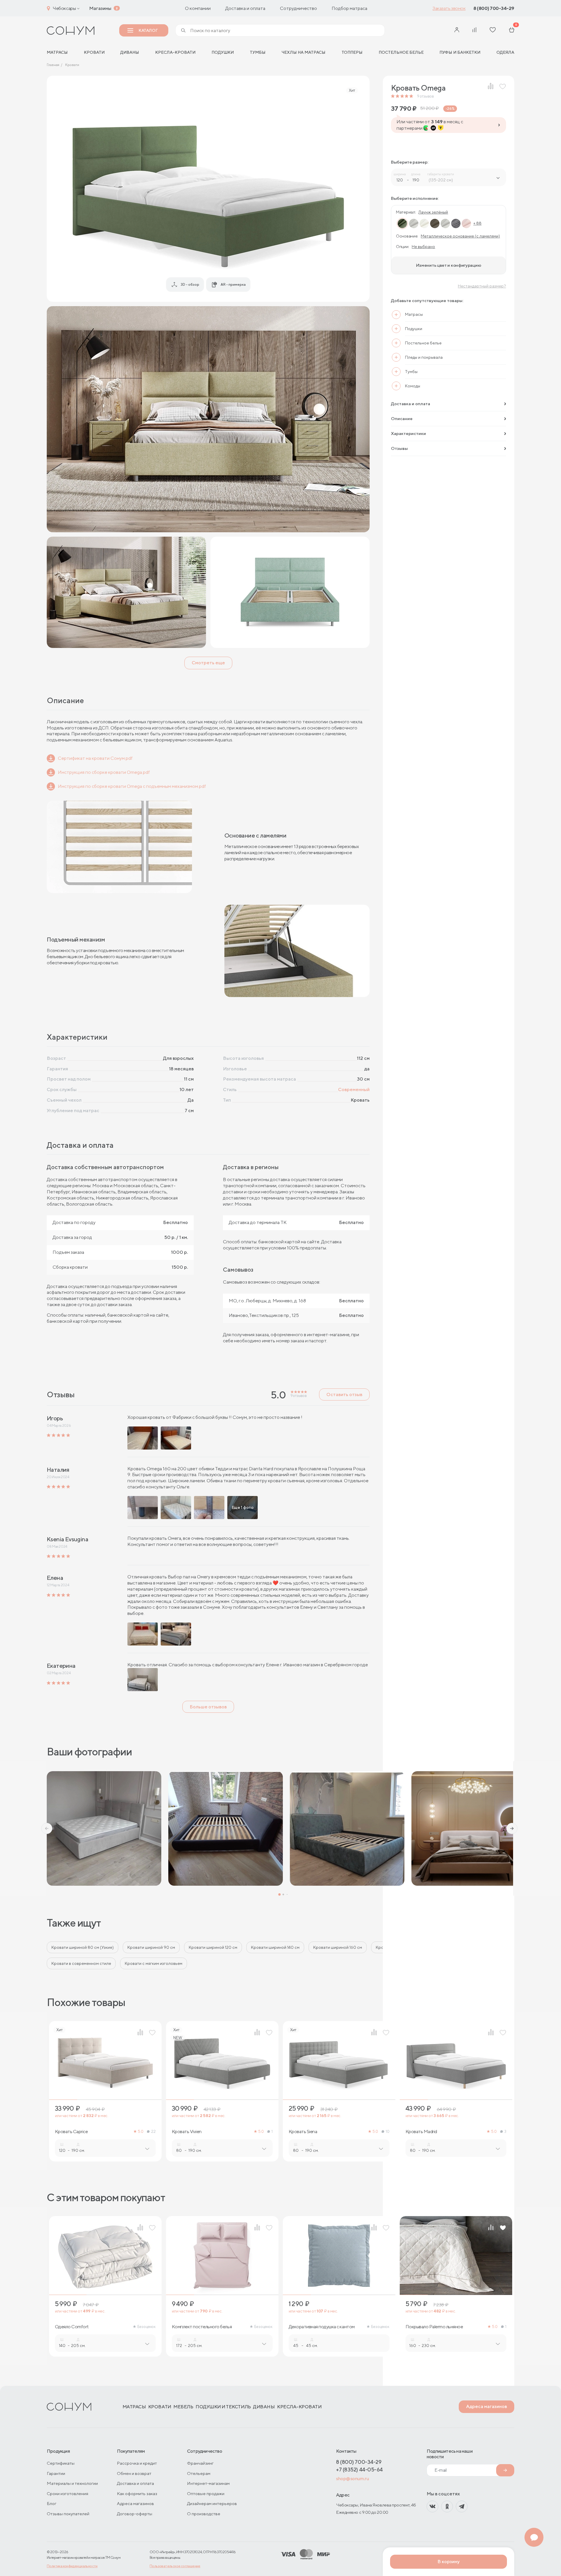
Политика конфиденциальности (72, 2566)
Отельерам (199, 2473)
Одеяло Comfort (72, 2327)
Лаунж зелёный (433, 212)
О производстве (204, 2514)
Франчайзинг (200, 2463)
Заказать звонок (449, 8)
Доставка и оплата (245, 8)
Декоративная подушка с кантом (322, 2327)
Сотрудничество (298, 8)
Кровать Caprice (71, 2132)
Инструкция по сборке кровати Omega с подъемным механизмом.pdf (132, 786)
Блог (52, 2503)
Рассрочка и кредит (137, 2463)
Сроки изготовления (67, 2493)
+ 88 (477, 223)
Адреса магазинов (486, 2406)
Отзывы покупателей (68, 2514)
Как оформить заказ (137, 2493)
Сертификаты (61, 2463)
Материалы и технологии (72, 2483)
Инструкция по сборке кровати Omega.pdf (104, 772)
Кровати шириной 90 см (151, 1947)
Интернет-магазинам (208, 2483)
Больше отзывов (208, 1707)
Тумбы (258, 52)
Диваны (130, 52)
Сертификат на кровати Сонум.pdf (95, 758)
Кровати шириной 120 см (213, 1947)
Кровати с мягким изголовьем (154, 1963)
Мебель (183, 2407)
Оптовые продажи (206, 2493)
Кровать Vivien (187, 2132)
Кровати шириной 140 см (275, 1947)
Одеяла (505, 52)
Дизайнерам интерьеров (212, 2503)
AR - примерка (233, 284)
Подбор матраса (349, 8)
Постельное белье (401, 52)
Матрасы (134, 2407)
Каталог (148, 30)
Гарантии (56, 2473)
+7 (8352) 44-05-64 (359, 2470)
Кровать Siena (303, 2132)
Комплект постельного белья (202, 2327)
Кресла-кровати (175, 52)
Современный (354, 1089)
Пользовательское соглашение (175, 2566)
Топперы (352, 52)
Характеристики (408, 433)
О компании (198, 8)
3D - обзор (190, 284)
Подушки (223, 52)
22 (153, 2132)
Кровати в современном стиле (81, 1963)
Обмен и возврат (134, 2473)
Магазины (100, 8)
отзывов (425, 96)
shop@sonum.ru (352, 2479)
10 (387, 2132)
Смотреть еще (208, 663)
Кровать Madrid (421, 2132)
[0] (512, 31)
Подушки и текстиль (223, 2407)
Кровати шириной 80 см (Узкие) (83, 1947)
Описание (402, 418)
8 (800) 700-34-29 (494, 8)
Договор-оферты (135, 2514)
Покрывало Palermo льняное (434, 2327)
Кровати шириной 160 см (338, 1947)
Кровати (94, 52)
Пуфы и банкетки (460, 52)
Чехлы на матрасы (303, 52)
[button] (47, 1828)
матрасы (57, 52)
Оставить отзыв (344, 1394)
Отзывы (399, 448)
